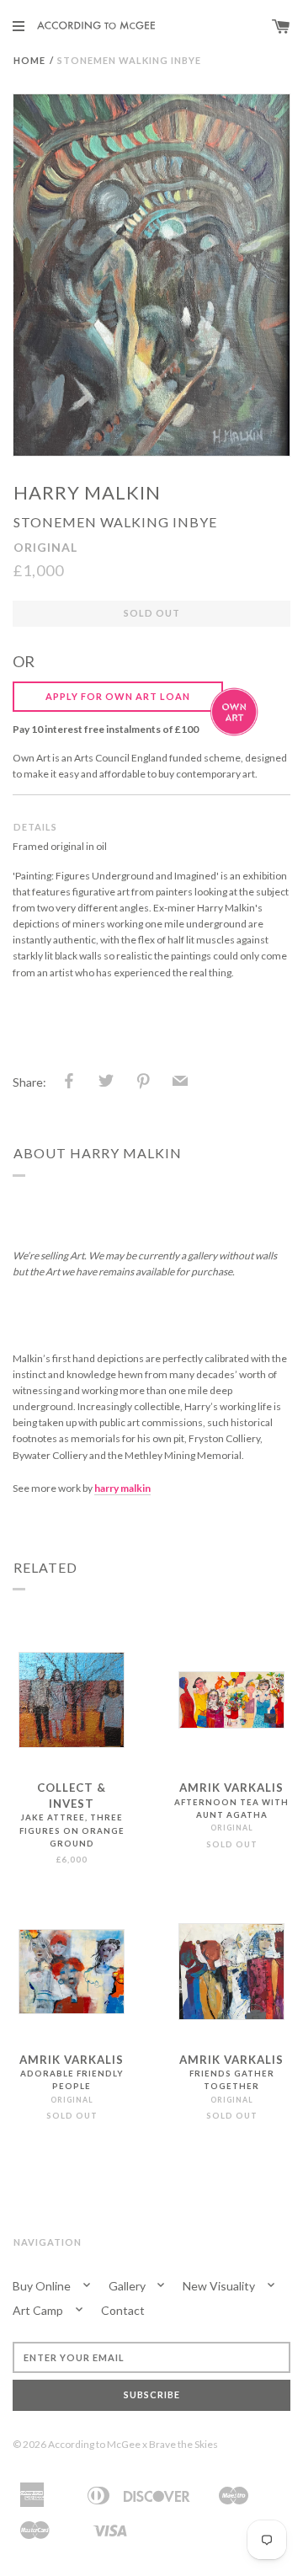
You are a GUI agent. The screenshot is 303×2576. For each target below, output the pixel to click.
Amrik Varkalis (231, 1788)
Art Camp (39, 2310)
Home (29, 60)
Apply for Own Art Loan (118, 696)
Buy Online (43, 2286)
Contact (123, 2310)
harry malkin (87, 492)
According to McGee (94, 2444)
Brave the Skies (183, 2444)
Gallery (128, 2286)
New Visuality (220, 2286)
